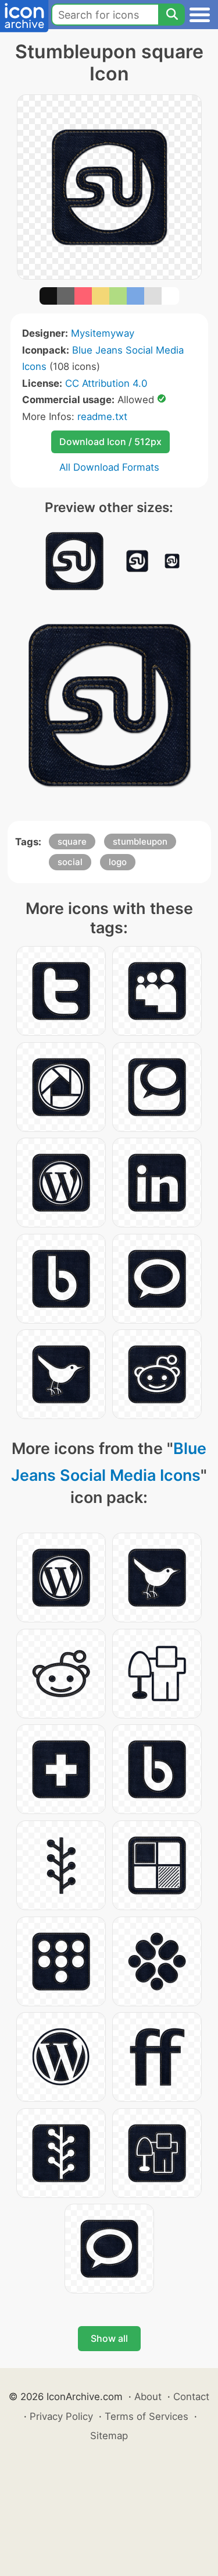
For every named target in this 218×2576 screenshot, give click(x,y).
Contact (191, 2397)
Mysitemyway (103, 333)
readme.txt (102, 417)
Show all (109, 2338)
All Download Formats (109, 467)
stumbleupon (140, 841)
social (70, 862)
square (72, 841)
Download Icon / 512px (110, 442)
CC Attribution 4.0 (106, 383)
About (148, 2397)
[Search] (171, 15)
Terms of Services (146, 2416)
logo (118, 862)
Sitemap (109, 2436)
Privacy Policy (61, 2416)
